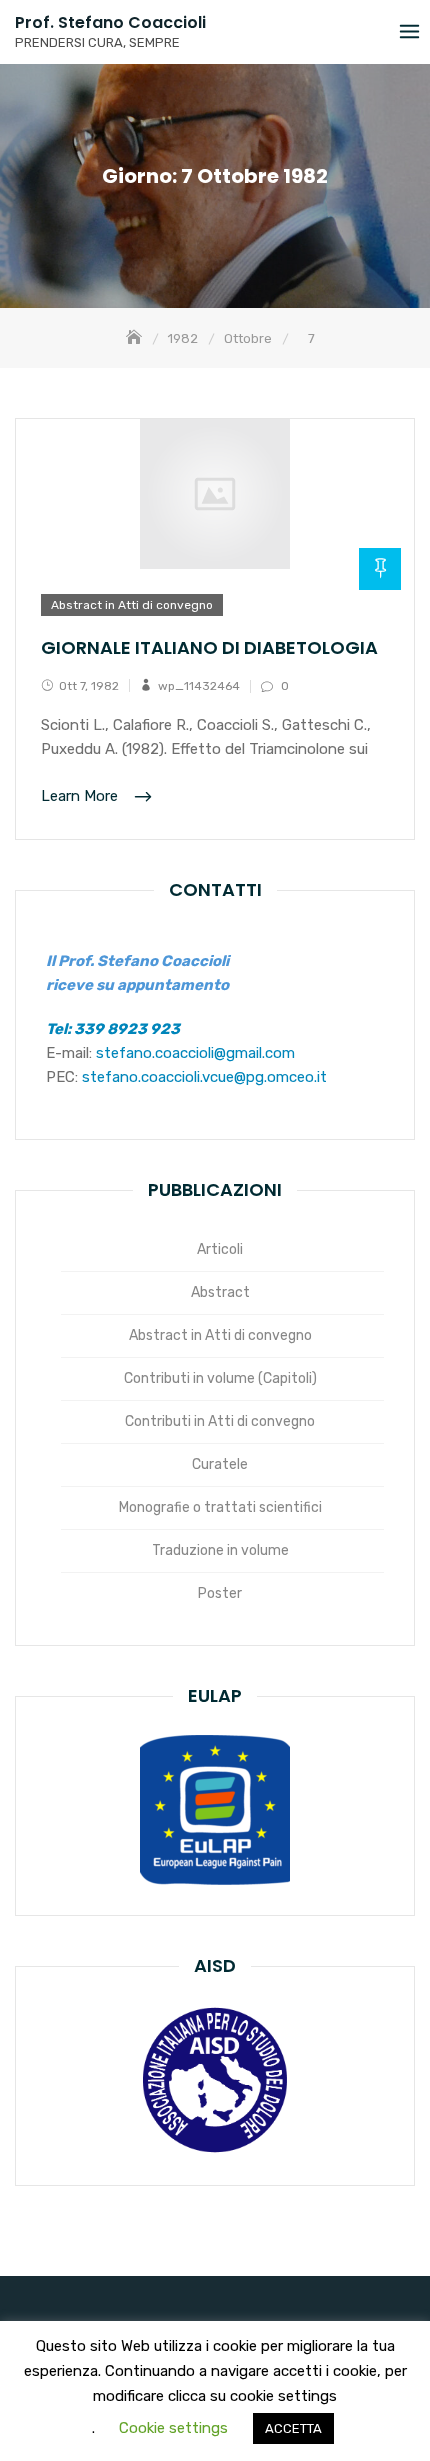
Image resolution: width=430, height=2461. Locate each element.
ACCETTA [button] (293, 2428)
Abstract (220, 1292)
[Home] (136, 338)
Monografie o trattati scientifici (220, 1507)
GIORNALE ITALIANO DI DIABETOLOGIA (209, 647)
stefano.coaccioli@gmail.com (195, 1053)
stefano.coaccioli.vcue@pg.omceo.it (204, 1077)
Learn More (81, 797)
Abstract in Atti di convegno (132, 605)
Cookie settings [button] (173, 2428)
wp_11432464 (199, 686)
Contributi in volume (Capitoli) (220, 1378)
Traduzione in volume (220, 1550)
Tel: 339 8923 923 (113, 1029)
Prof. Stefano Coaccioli (110, 22)
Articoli (220, 1249)
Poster (220, 1593)
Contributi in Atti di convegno (220, 1421)
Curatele (220, 1464)
